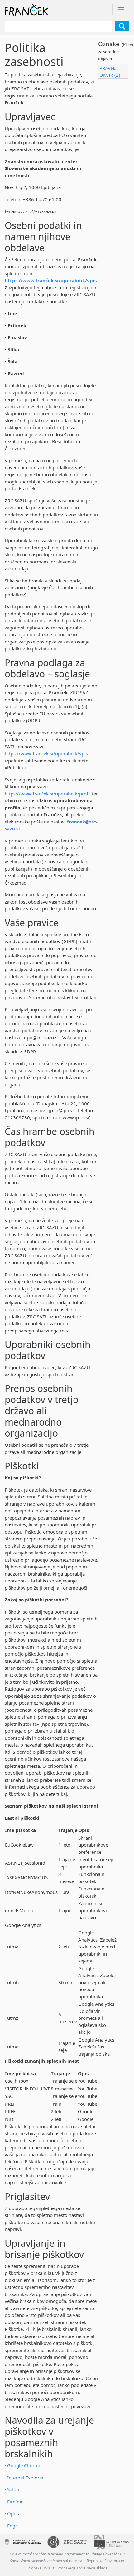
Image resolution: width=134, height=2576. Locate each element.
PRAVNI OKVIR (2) (110, 71)
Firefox (15, 2502)
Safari (13, 2489)
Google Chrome (24, 2465)
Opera (14, 2513)
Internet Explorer (25, 2478)
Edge (12, 2526)
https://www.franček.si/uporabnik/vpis (51, 280)
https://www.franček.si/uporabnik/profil (48, 794)
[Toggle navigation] (121, 10)
